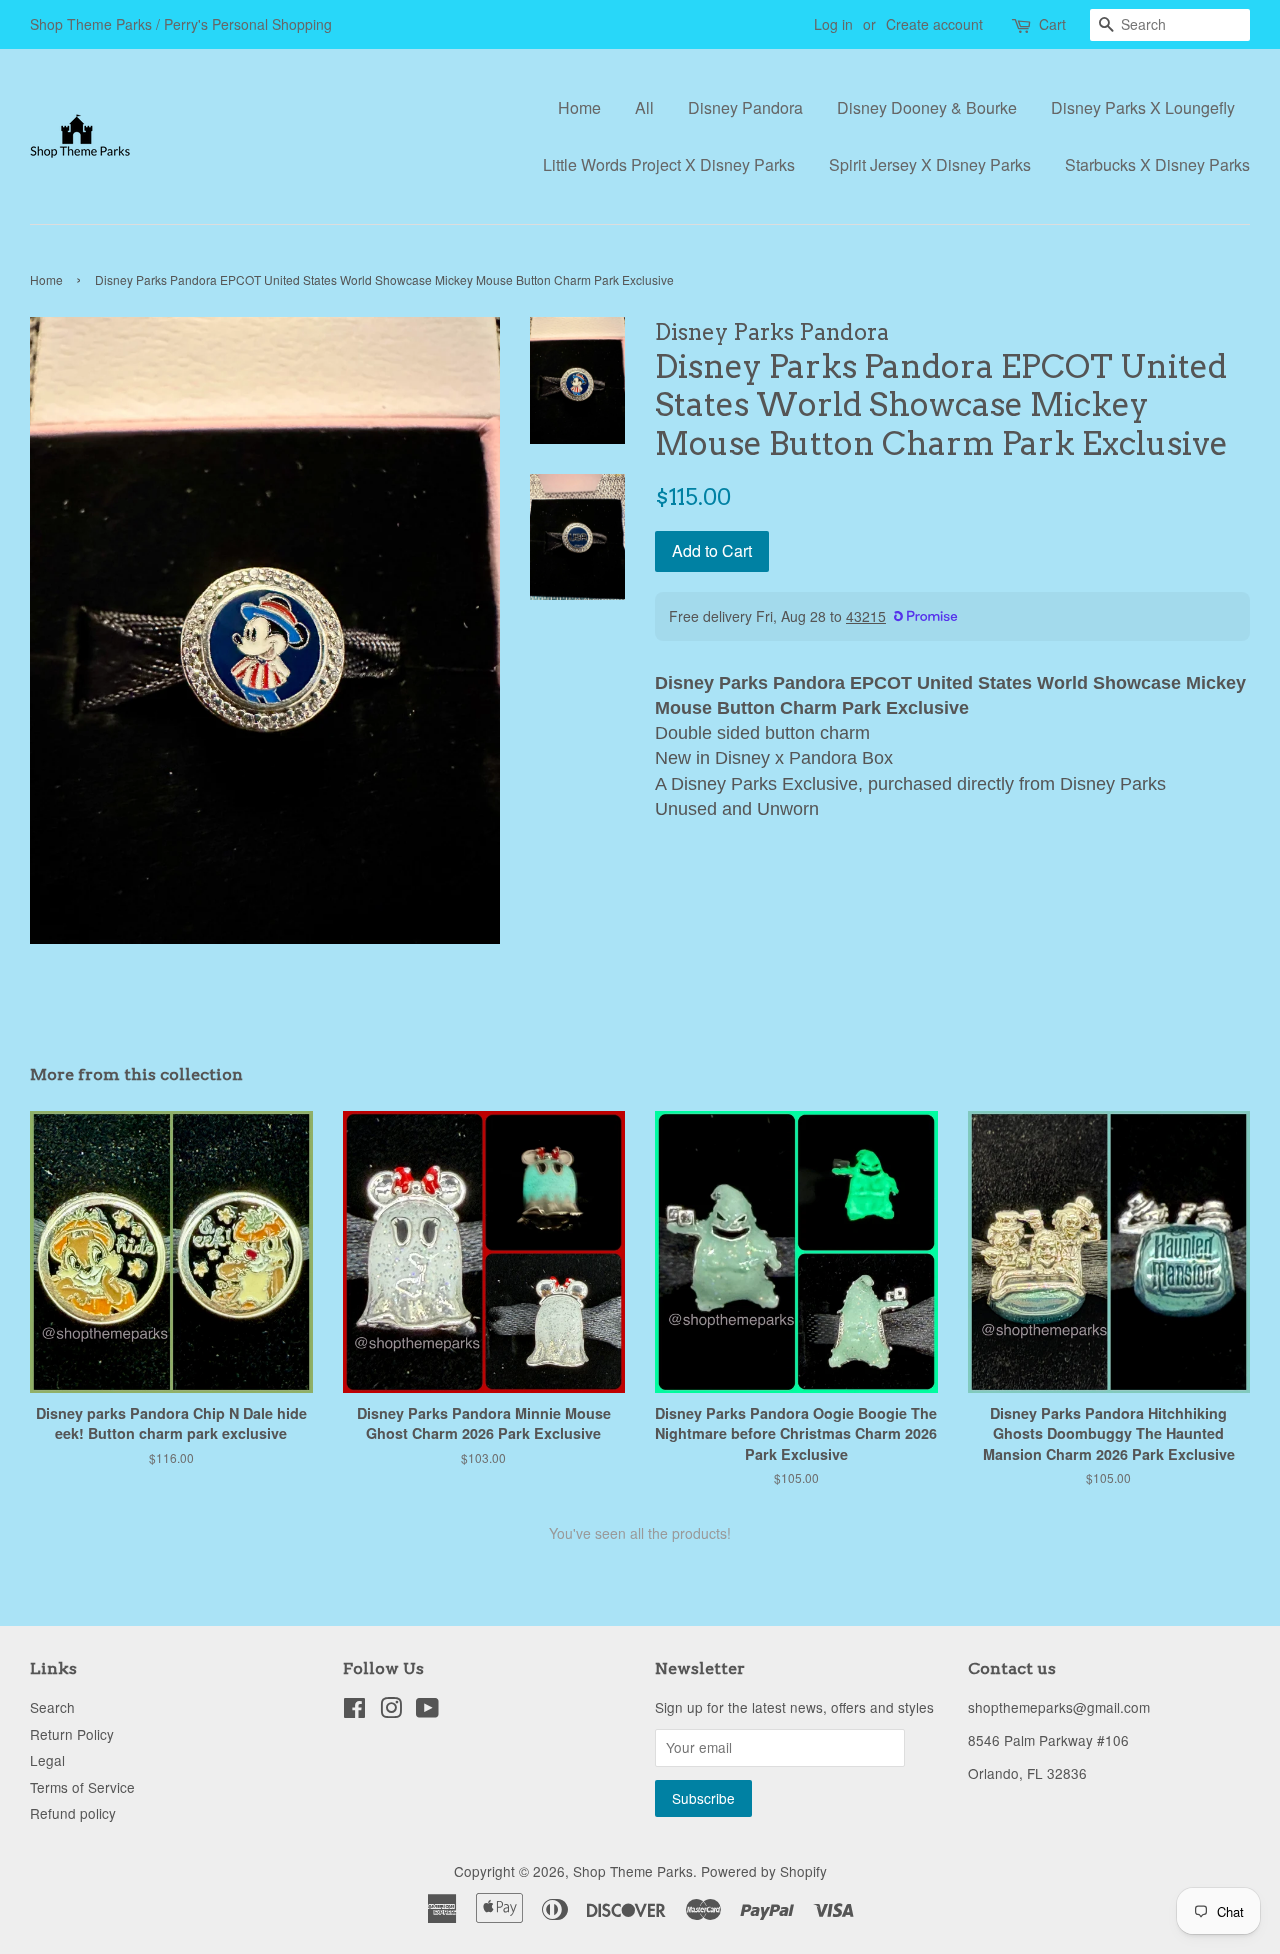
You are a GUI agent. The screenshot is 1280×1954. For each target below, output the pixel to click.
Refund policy (73, 1813)
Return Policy (72, 1734)
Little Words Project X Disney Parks (669, 164)
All (644, 107)
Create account (934, 24)
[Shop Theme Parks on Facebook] (354, 1711)
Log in (833, 24)
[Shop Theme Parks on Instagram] (391, 1711)
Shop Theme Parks (633, 1871)
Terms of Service (82, 1787)
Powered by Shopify (764, 1871)
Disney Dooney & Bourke (927, 107)
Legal (47, 1760)
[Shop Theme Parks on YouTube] (427, 1711)
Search (52, 1707)
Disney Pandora (745, 107)
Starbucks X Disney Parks (1157, 164)
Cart (1052, 24)
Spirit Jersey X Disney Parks (930, 164)
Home (579, 107)
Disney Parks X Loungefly (1143, 107)
